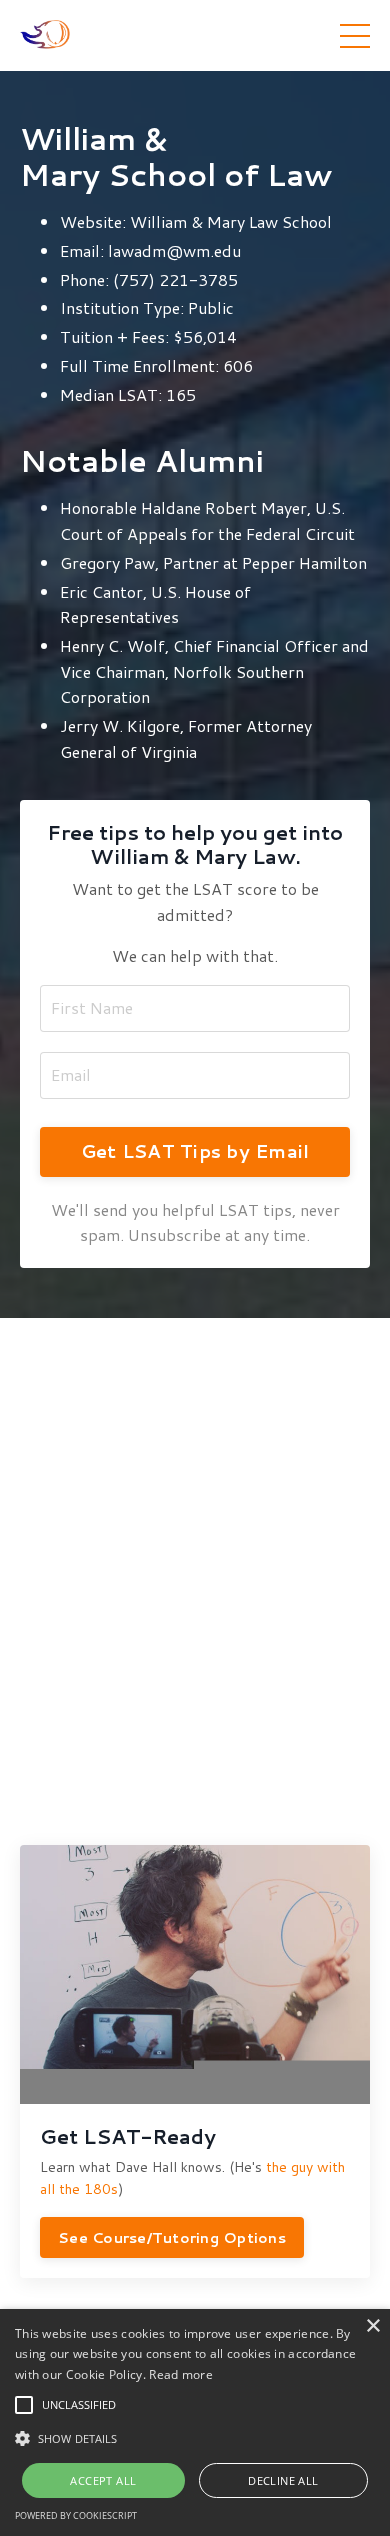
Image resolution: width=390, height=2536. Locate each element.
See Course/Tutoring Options (172, 2237)
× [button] (372, 2326)
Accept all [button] (103, 2480)
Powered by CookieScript (76, 2515)
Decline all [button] (283, 2480)
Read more (181, 2374)
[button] (24, 2405)
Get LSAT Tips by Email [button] (195, 1151)
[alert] (195, 2422)
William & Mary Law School (231, 221)
